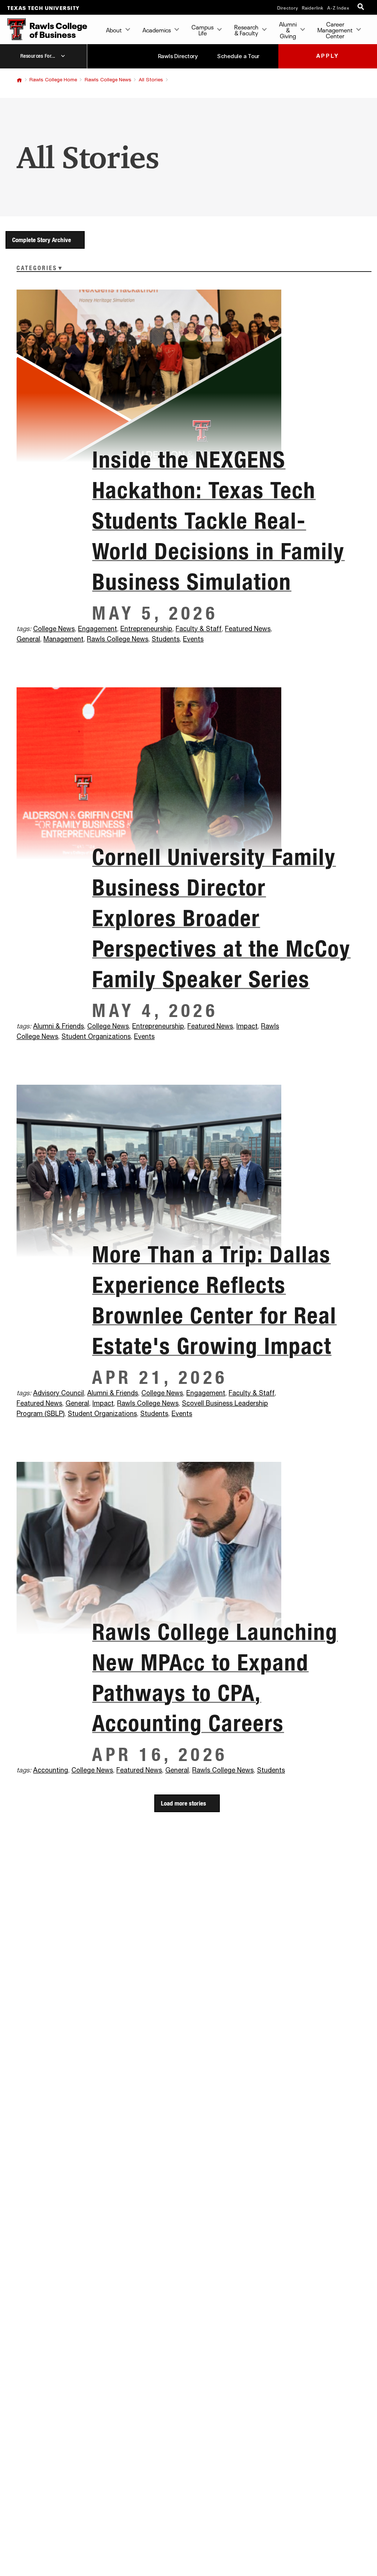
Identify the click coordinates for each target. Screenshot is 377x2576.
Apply (328, 56)
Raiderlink (313, 7)
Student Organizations (96, 1037)
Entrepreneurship (146, 629)
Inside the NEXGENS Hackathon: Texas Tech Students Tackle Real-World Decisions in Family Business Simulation (218, 520)
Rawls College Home (53, 80)
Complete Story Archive (42, 240)
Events (193, 639)
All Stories (151, 80)
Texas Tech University (44, 7)
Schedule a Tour (238, 56)
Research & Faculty (246, 29)
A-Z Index (338, 7)
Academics (157, 29)
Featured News (248, 629)
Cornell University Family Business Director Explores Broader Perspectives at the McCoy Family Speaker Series (221, 918)
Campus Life (202, 29)
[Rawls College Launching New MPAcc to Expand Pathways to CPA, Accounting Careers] (188, 1548)
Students (166, 639)
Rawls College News (108, 80)
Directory (288, 7)
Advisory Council (59, 1393)
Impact (247, 1027)
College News (54, 629)
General (28, 639)
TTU (19, 80)
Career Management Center (335, 29)
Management (64, 639)
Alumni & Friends (59, 1027)
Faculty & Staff (199, 629)
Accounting (51, 1771)
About (114, 29)
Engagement (98, 629)
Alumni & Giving (288, 29)
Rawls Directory (178, 56)
